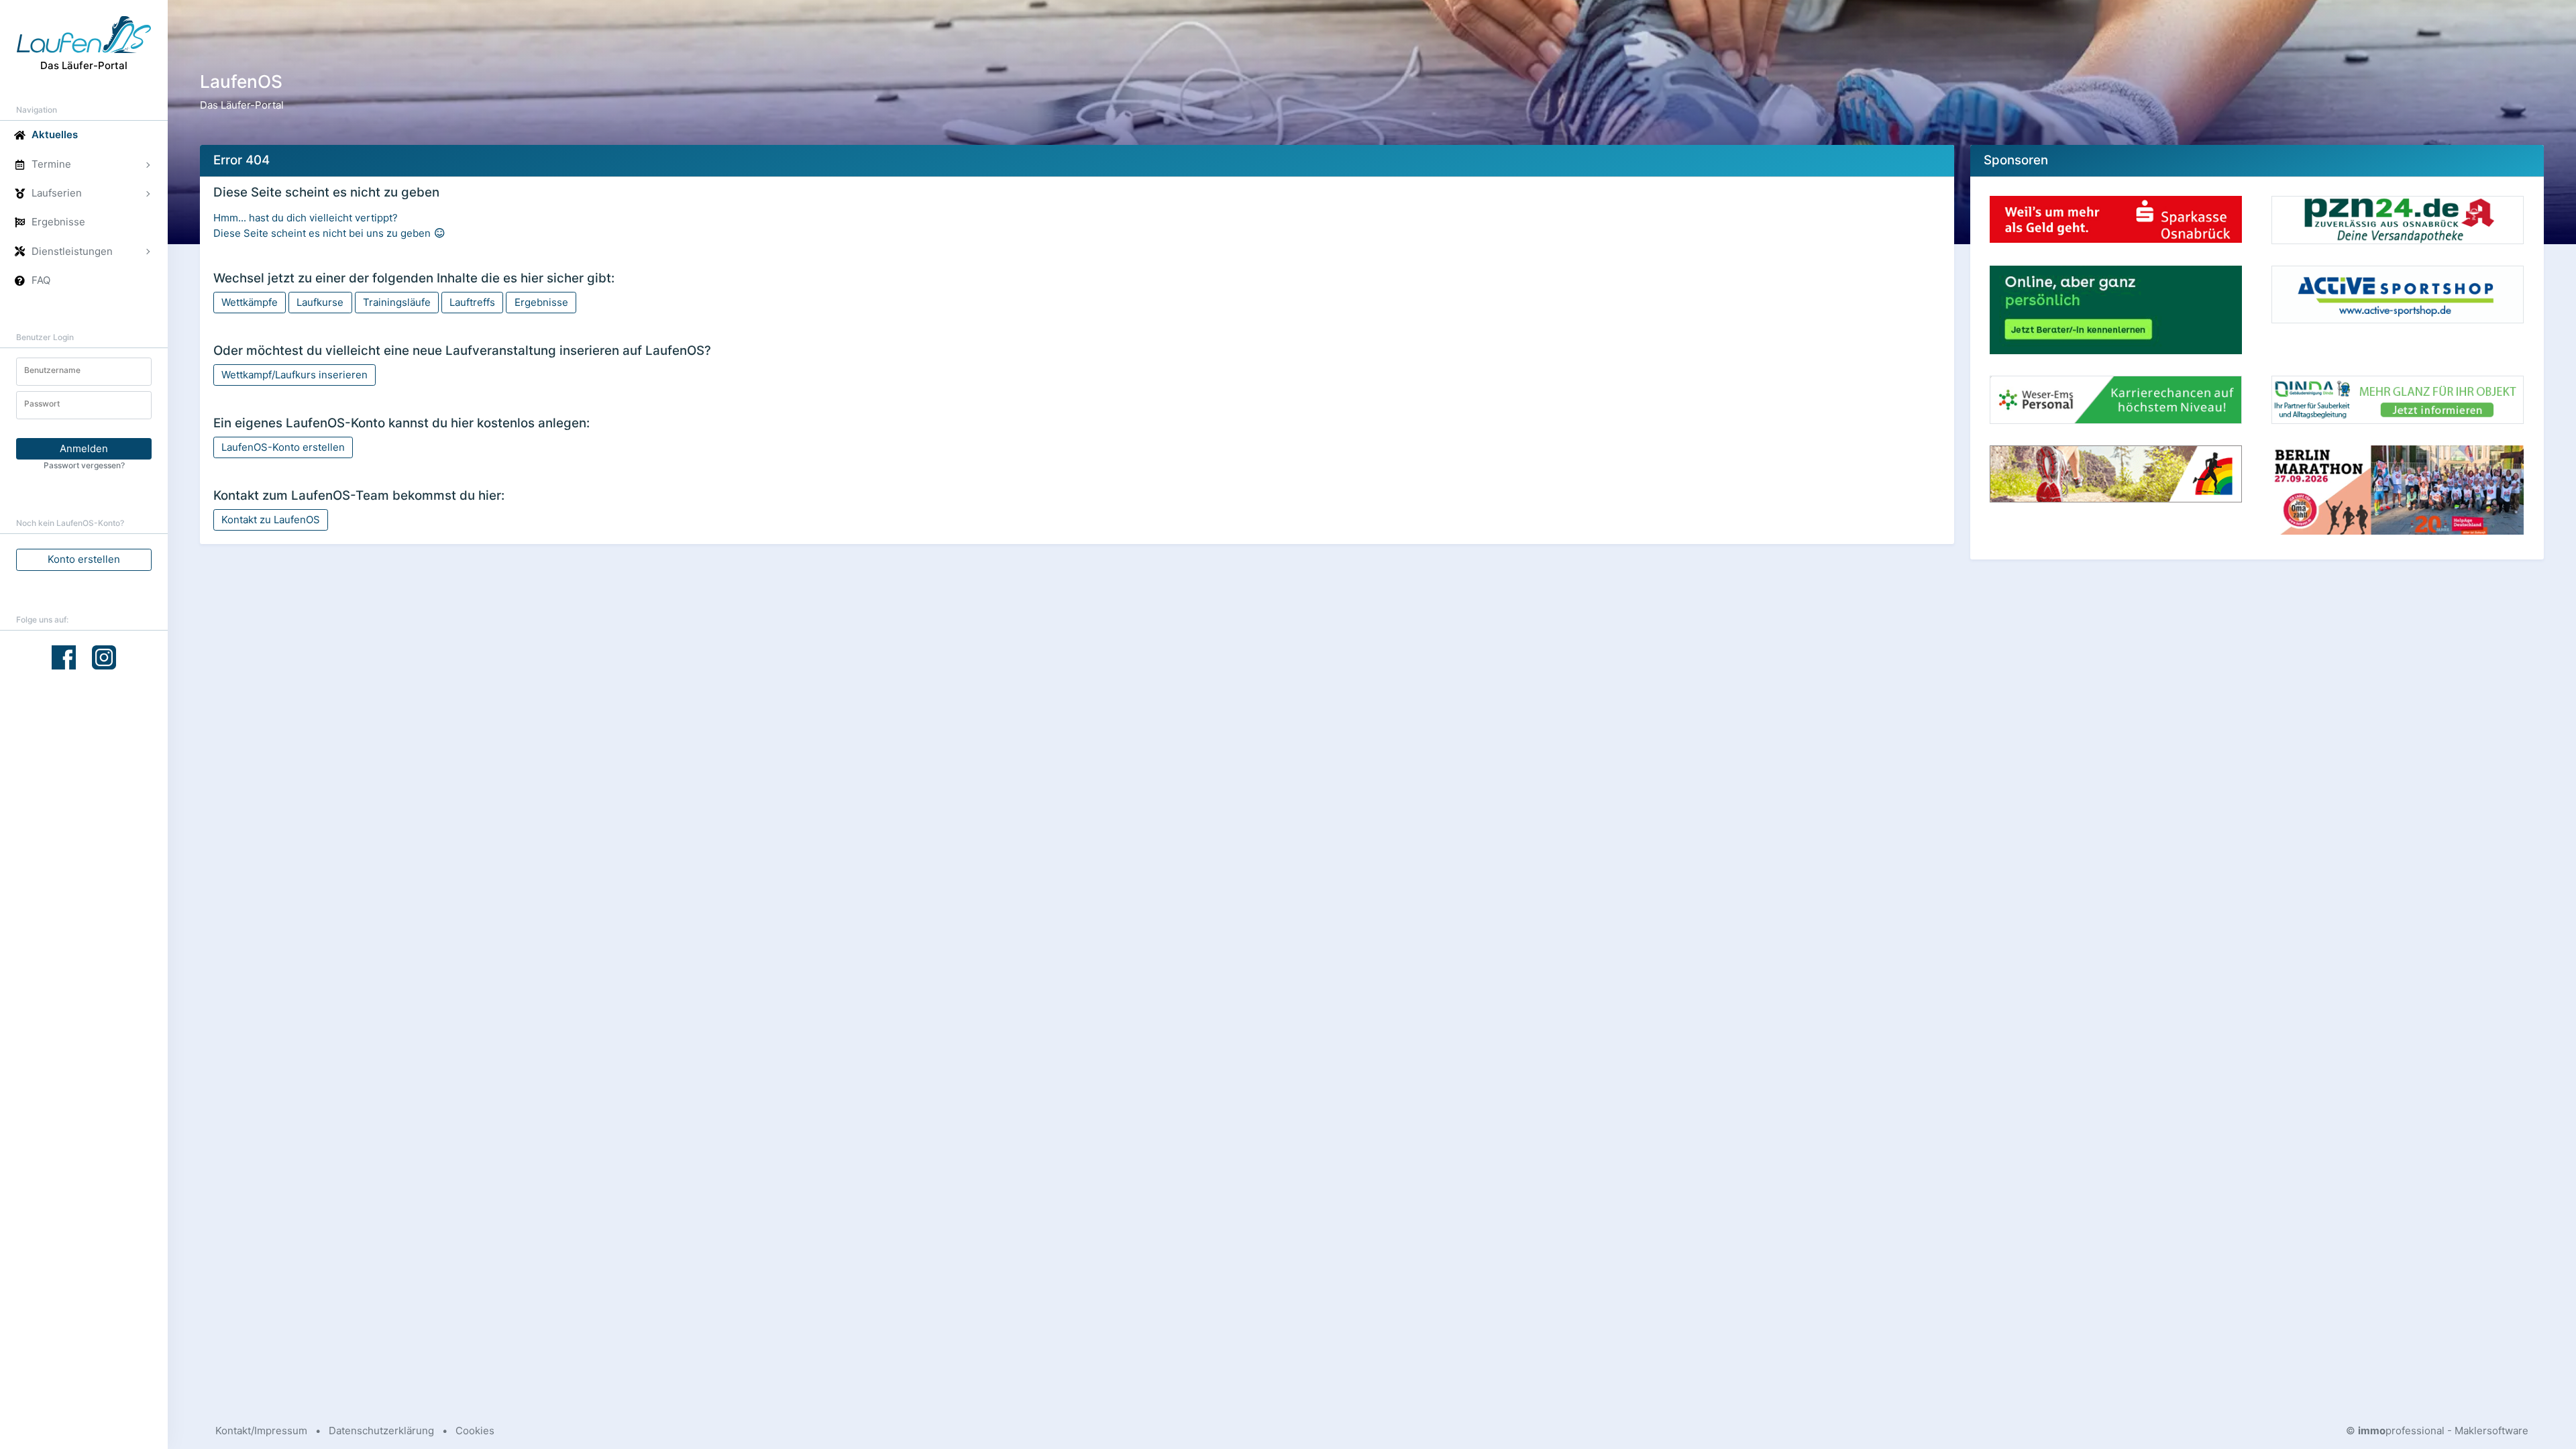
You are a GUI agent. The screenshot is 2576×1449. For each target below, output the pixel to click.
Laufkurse (320, 302)
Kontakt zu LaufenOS (271, 520)
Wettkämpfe (250, 302)
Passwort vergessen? (84, 465)
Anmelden (84, 448)
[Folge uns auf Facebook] (64, 657)
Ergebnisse (541, 302)
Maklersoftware (2491, 1431)
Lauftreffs (472, 302)
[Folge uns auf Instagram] (104, 656)
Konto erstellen (84, 559)
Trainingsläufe (397, 302)
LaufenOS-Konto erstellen (283, 447)
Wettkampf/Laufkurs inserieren (294, 375)
